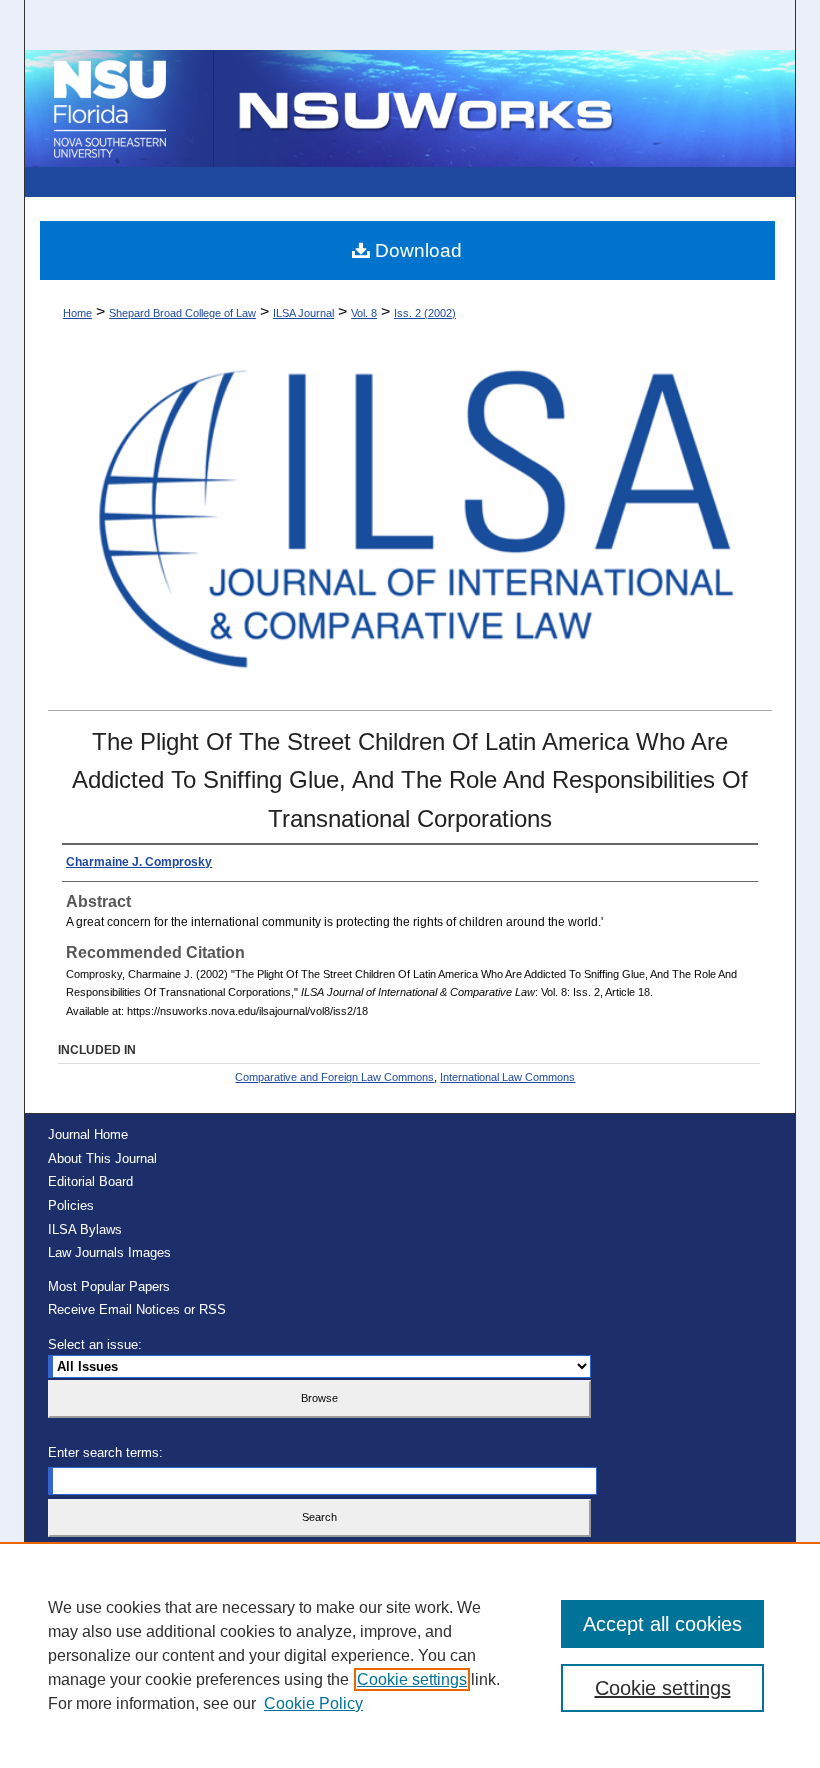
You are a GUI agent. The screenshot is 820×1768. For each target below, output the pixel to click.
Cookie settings (412, 1679)
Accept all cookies (662, 1624)
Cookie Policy (313, 1703)
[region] (410, 1655)
